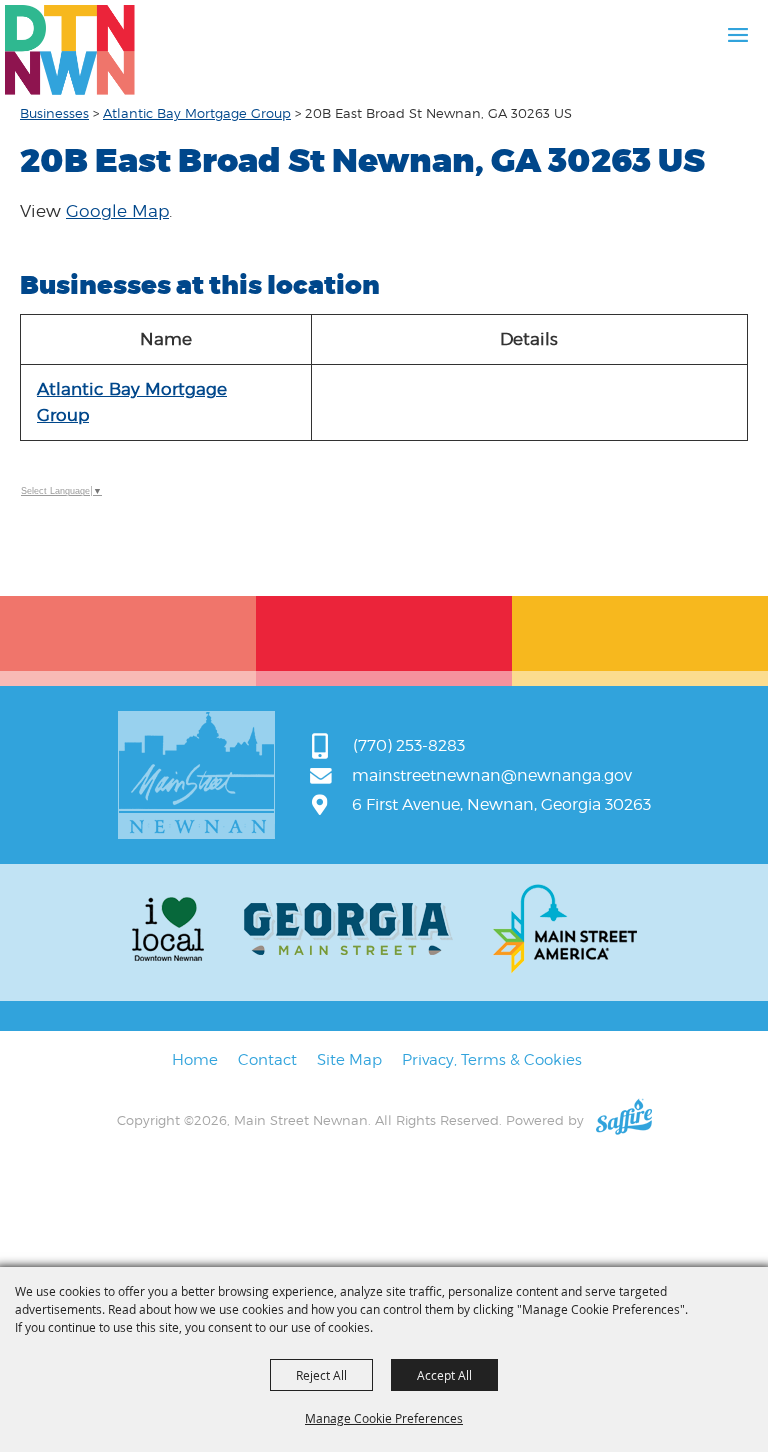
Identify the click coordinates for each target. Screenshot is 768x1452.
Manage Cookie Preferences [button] (384, 1418)
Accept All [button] (444, 1375)
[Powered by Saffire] (624, 1120)
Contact (267, 1060)
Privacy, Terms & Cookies (492, 1060)
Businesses (54, 113)
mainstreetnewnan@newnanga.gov (492, 775)
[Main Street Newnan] (70, 50)
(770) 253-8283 (409, 745)
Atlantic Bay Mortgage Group (197, 113)
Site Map (349, 1060)
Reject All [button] (321, 1375)
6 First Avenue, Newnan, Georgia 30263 (501, 804)
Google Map (117, 211)
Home (195, 1060)
